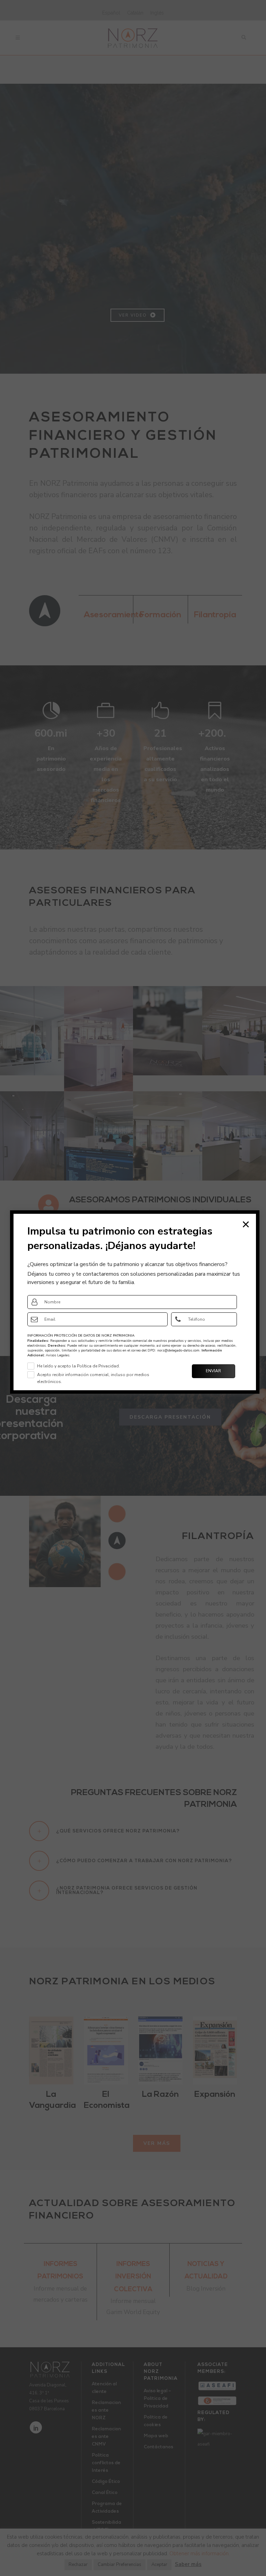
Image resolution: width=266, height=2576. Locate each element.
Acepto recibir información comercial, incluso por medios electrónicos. (93, 1378)
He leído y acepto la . (78, 1366)
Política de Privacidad (98, 1366)
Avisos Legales (57, 1355)
